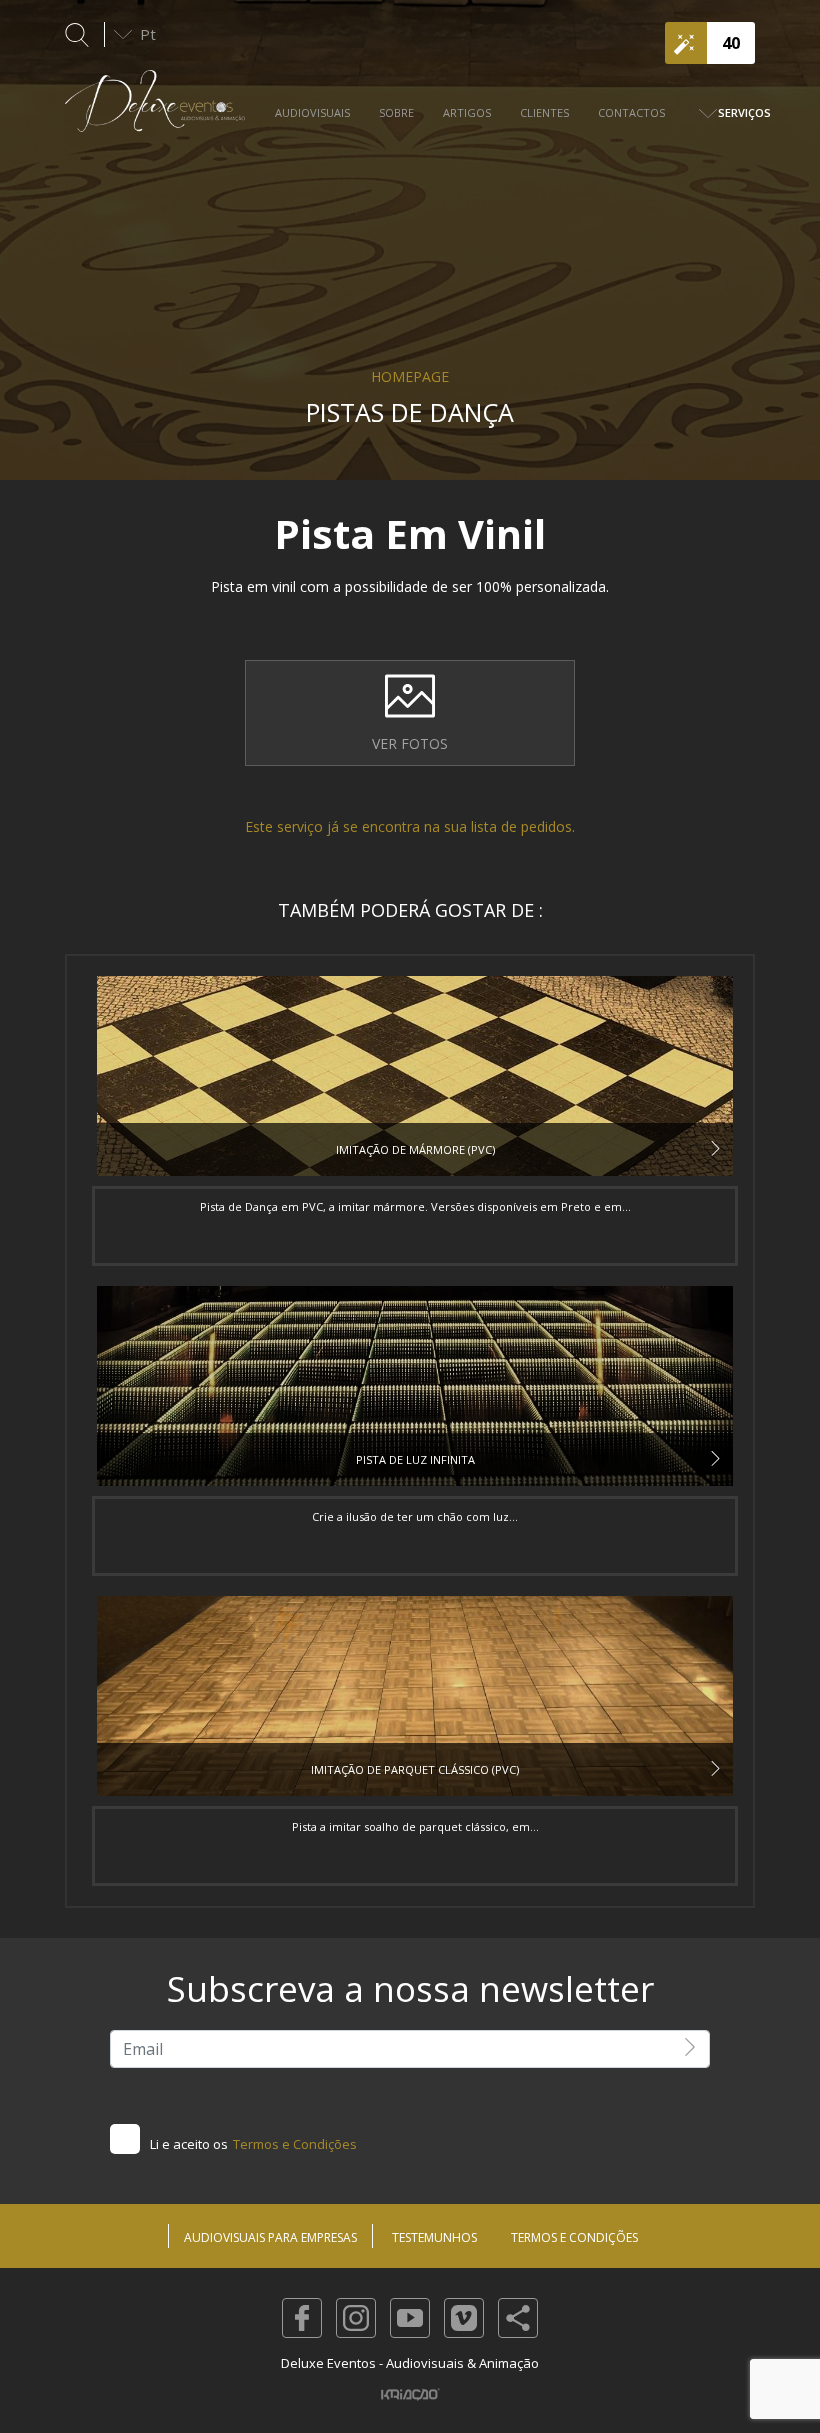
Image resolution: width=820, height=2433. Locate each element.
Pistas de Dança (410, 412)
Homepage (410, 376)
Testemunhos (434, 2237)
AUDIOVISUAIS (312, 112)
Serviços (744, 112)
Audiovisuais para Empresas (270, 2237)
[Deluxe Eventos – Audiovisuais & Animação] (155, 111)
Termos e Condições (295, 2144)
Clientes (544, 112)
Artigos (467, 112)
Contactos (631, 112)
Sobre (396, 112)
